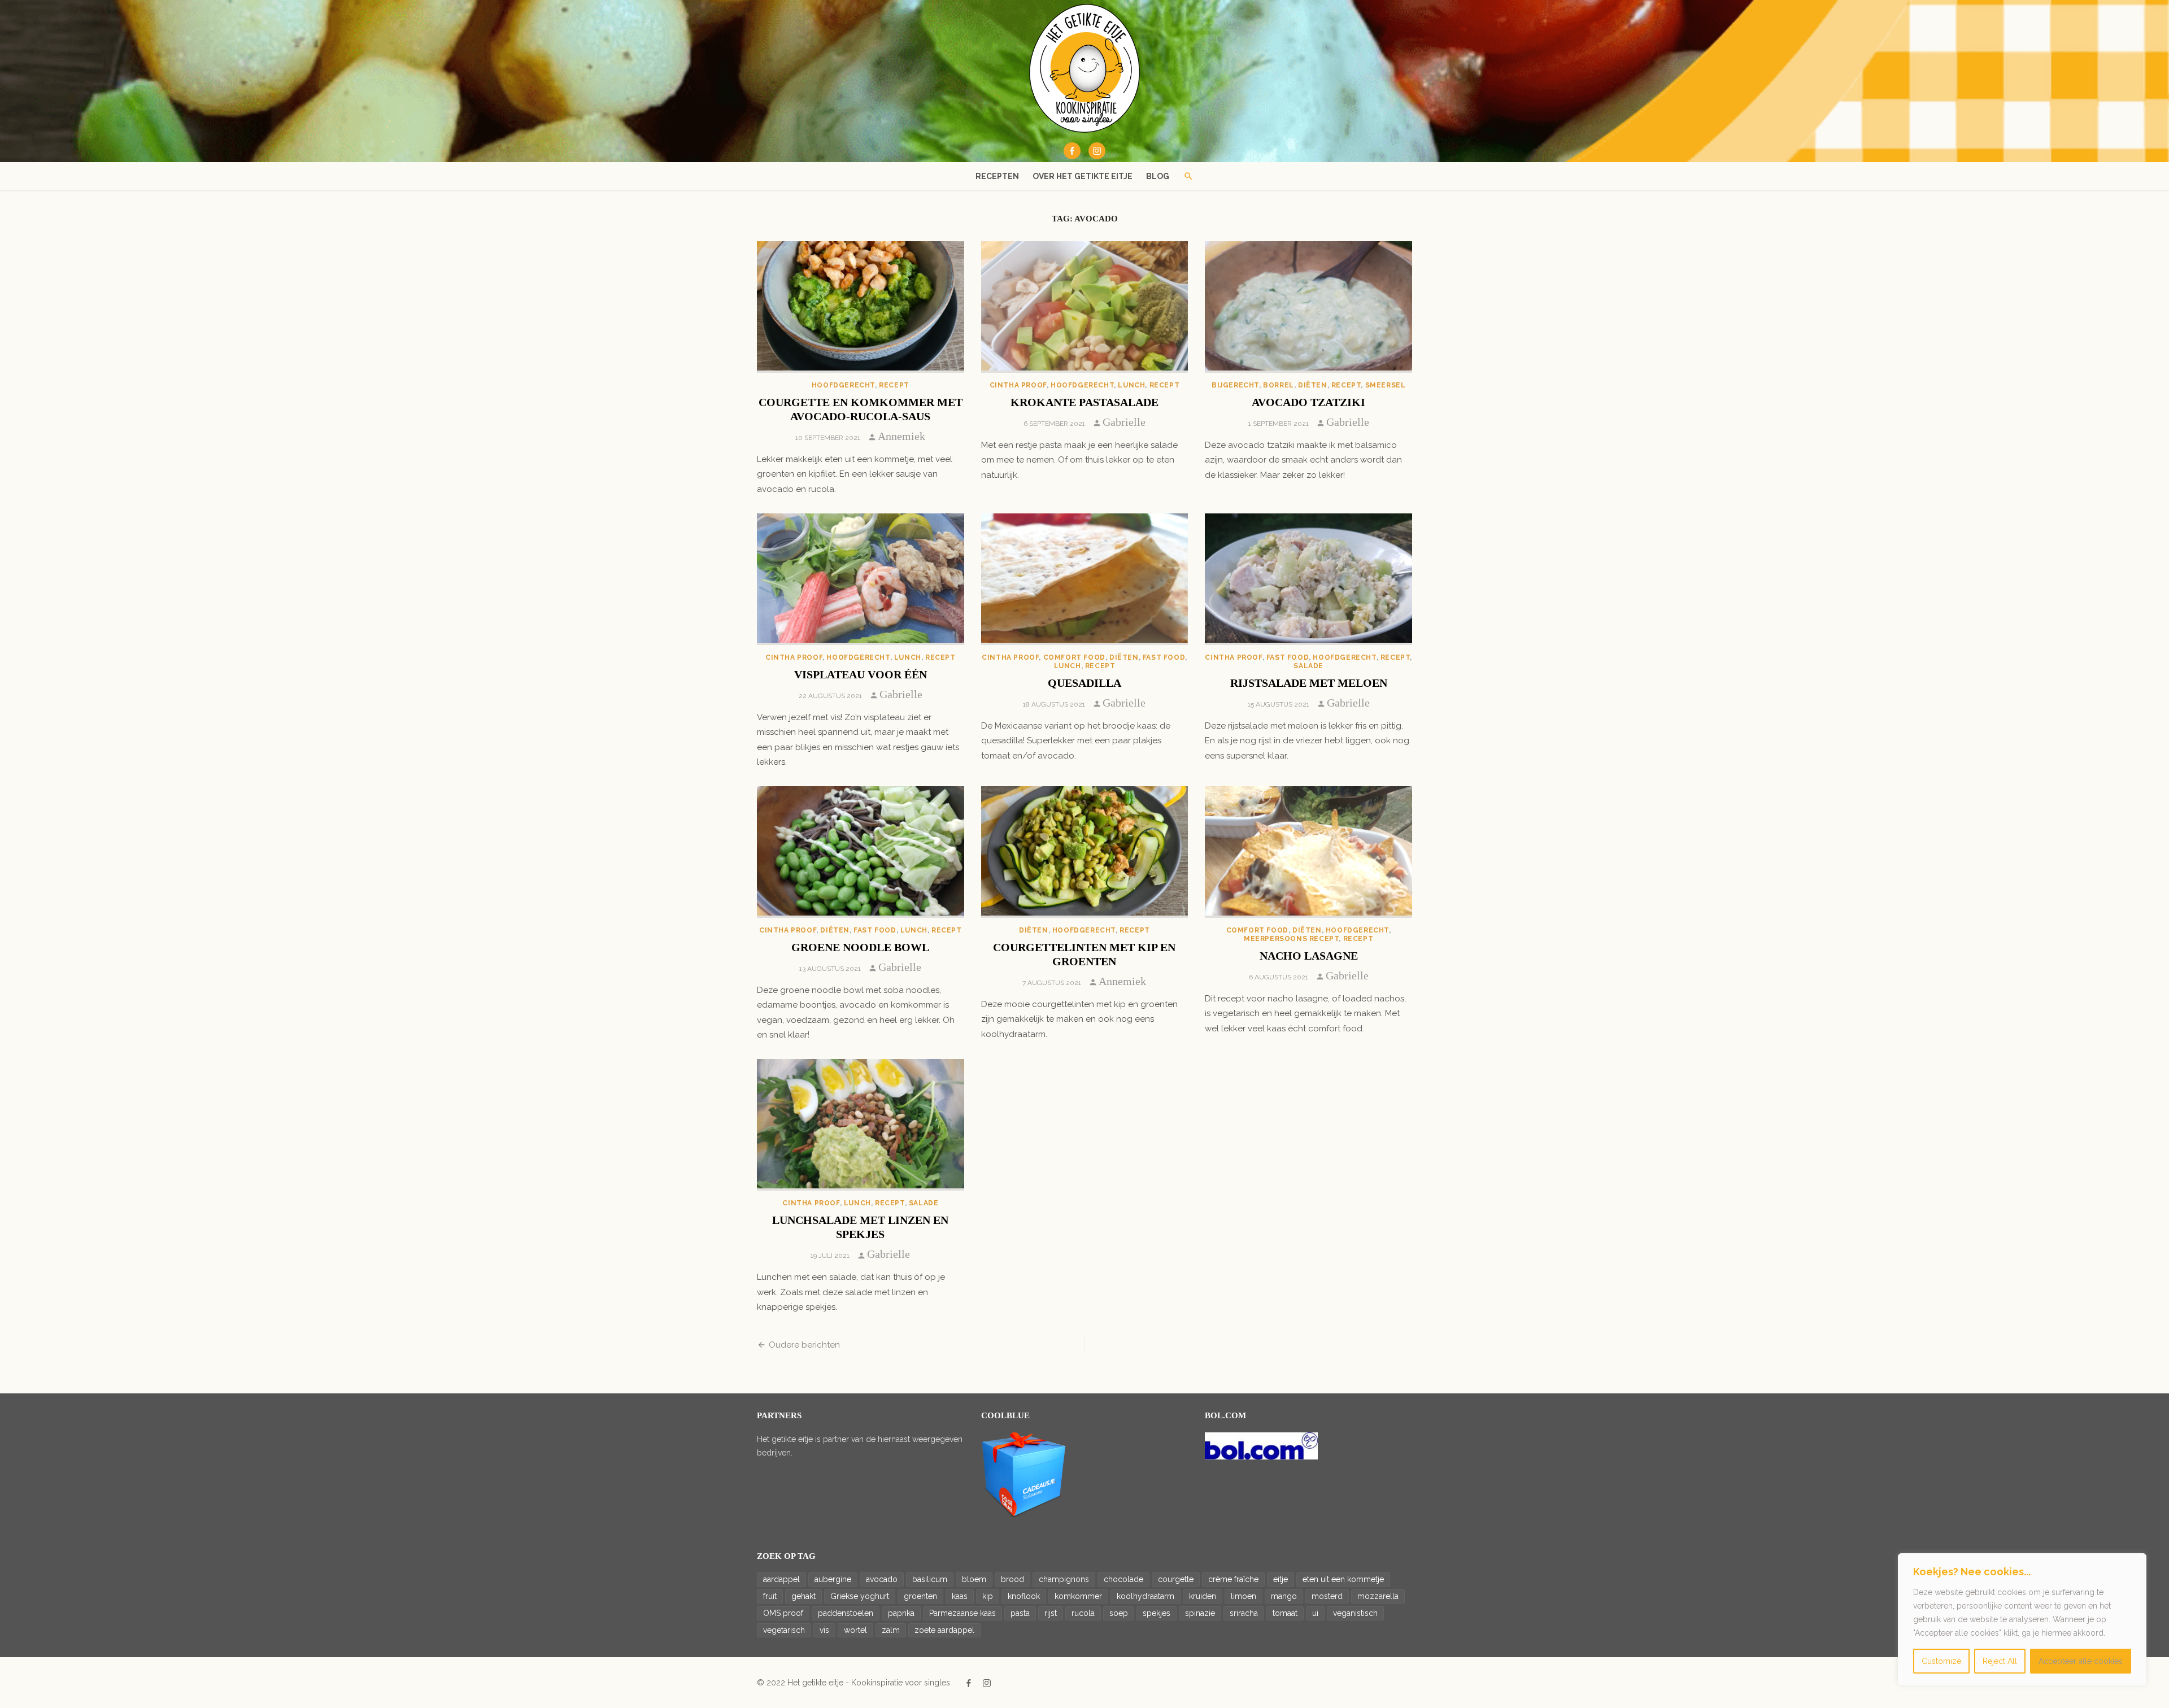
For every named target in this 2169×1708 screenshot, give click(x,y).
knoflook (1024, 1596)
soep (1119, 1613)
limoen (1244, 1596)
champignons (1064, 1579)
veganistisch (1355, 1613)
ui (1315, 1613)
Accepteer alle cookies (2081, 1661)
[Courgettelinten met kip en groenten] (1085, 852)
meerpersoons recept (1291, 939)
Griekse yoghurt (860, 1596)
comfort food (1074, 657)
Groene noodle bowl (860, 947)
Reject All (2000, 1661)
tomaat (1285, 1613)
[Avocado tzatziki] (1308, 307)
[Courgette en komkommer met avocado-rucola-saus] (861, 307)
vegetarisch (784, 1630)
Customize (1941, 1661)
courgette (1176, 1579)
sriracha (1244, 1613)
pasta (1020, 1613)
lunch (1131, 385)
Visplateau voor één (861, 674)
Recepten (997, 176)
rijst (1051, 1613)
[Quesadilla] (1085, 579)
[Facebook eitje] (1072, 151)
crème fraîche (1233, 1579)
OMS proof (783, 1613)
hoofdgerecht (843, 385)
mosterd (1327, 1596)
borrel (1279, 385)
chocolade (1123, 1579)
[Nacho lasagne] (1308, 852)
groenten (920, 1596)
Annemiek (901, 436)
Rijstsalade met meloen (1309, 683)
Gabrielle (1124, 422)
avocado (882, 1579)
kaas (960, 1596)
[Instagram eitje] (1097, 151)
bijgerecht (1235, 385)
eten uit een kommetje (1343, 1579)
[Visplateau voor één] (861, 579)
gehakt (803, 1596)
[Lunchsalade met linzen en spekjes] (861, 1125)
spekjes (1157, 1613)
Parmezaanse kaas (962, 1613)
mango (1284, 1596)
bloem (974, 1579)
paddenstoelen (846, 1613)
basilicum (930, 1579)
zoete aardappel (944, 1630)
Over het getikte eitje (1083, 176)
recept (894, 385)
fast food (1164, 657)
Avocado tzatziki (1308, 402)
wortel (855, 1630)
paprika (901, 1613)
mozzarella (1378, 1596)
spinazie (1200, 1613)
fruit (770, 1596)
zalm (891, 1630)
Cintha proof (1018, 385)
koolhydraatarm (1146, 1596)
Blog (1158, 176)
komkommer (1078, 1596)
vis (824, 1630)
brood (1012, 1579)
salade (1308, 666)
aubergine (833, 1579)
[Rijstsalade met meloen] (1308, 579)
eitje (1281, 1579)
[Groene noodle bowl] (861, 852)
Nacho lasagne (1309, 956)
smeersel (1386, 385)
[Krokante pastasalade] (1085, 307)
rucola (1083, 1613)
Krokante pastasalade (1084, 402)
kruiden (1203, 1596)
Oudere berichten (804, 1345)
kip (988, 1596)
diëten (1313, 385)
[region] (2022, 1619)
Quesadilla (1084, 683)
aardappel (781, 1579)
